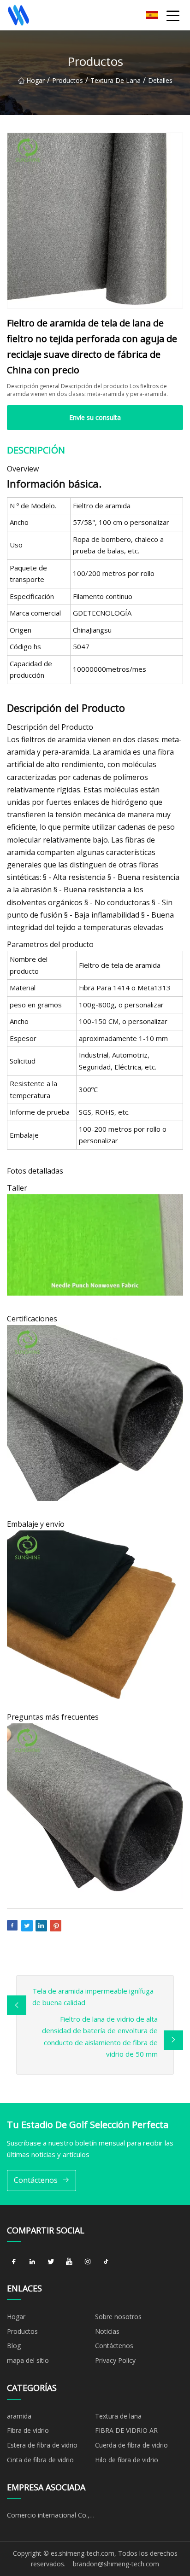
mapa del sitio (28, 2360)
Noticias (107, 2331)
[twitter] (51, 2262)
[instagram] (88, 2262)
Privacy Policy (115, 2360)
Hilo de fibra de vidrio (127, 2460)
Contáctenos (36, 2180)
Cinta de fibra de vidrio (40, 2460)
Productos (68, 80)
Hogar (36, 80)
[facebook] (14, 2262)
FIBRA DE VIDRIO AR (126, 2430)
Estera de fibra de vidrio (42, 2445)
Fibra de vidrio (28, 2430)
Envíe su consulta (95, 417)
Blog (14, 2346)
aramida (19, 2416)
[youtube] (69, 2262)
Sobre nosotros (118, 2317)
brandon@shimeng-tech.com (116, 2564)
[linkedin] (32, 2262)
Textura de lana (116, 80)
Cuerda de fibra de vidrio (131, 2445)
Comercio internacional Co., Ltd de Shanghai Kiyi (48, 2517)
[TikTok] (106, 2262)
